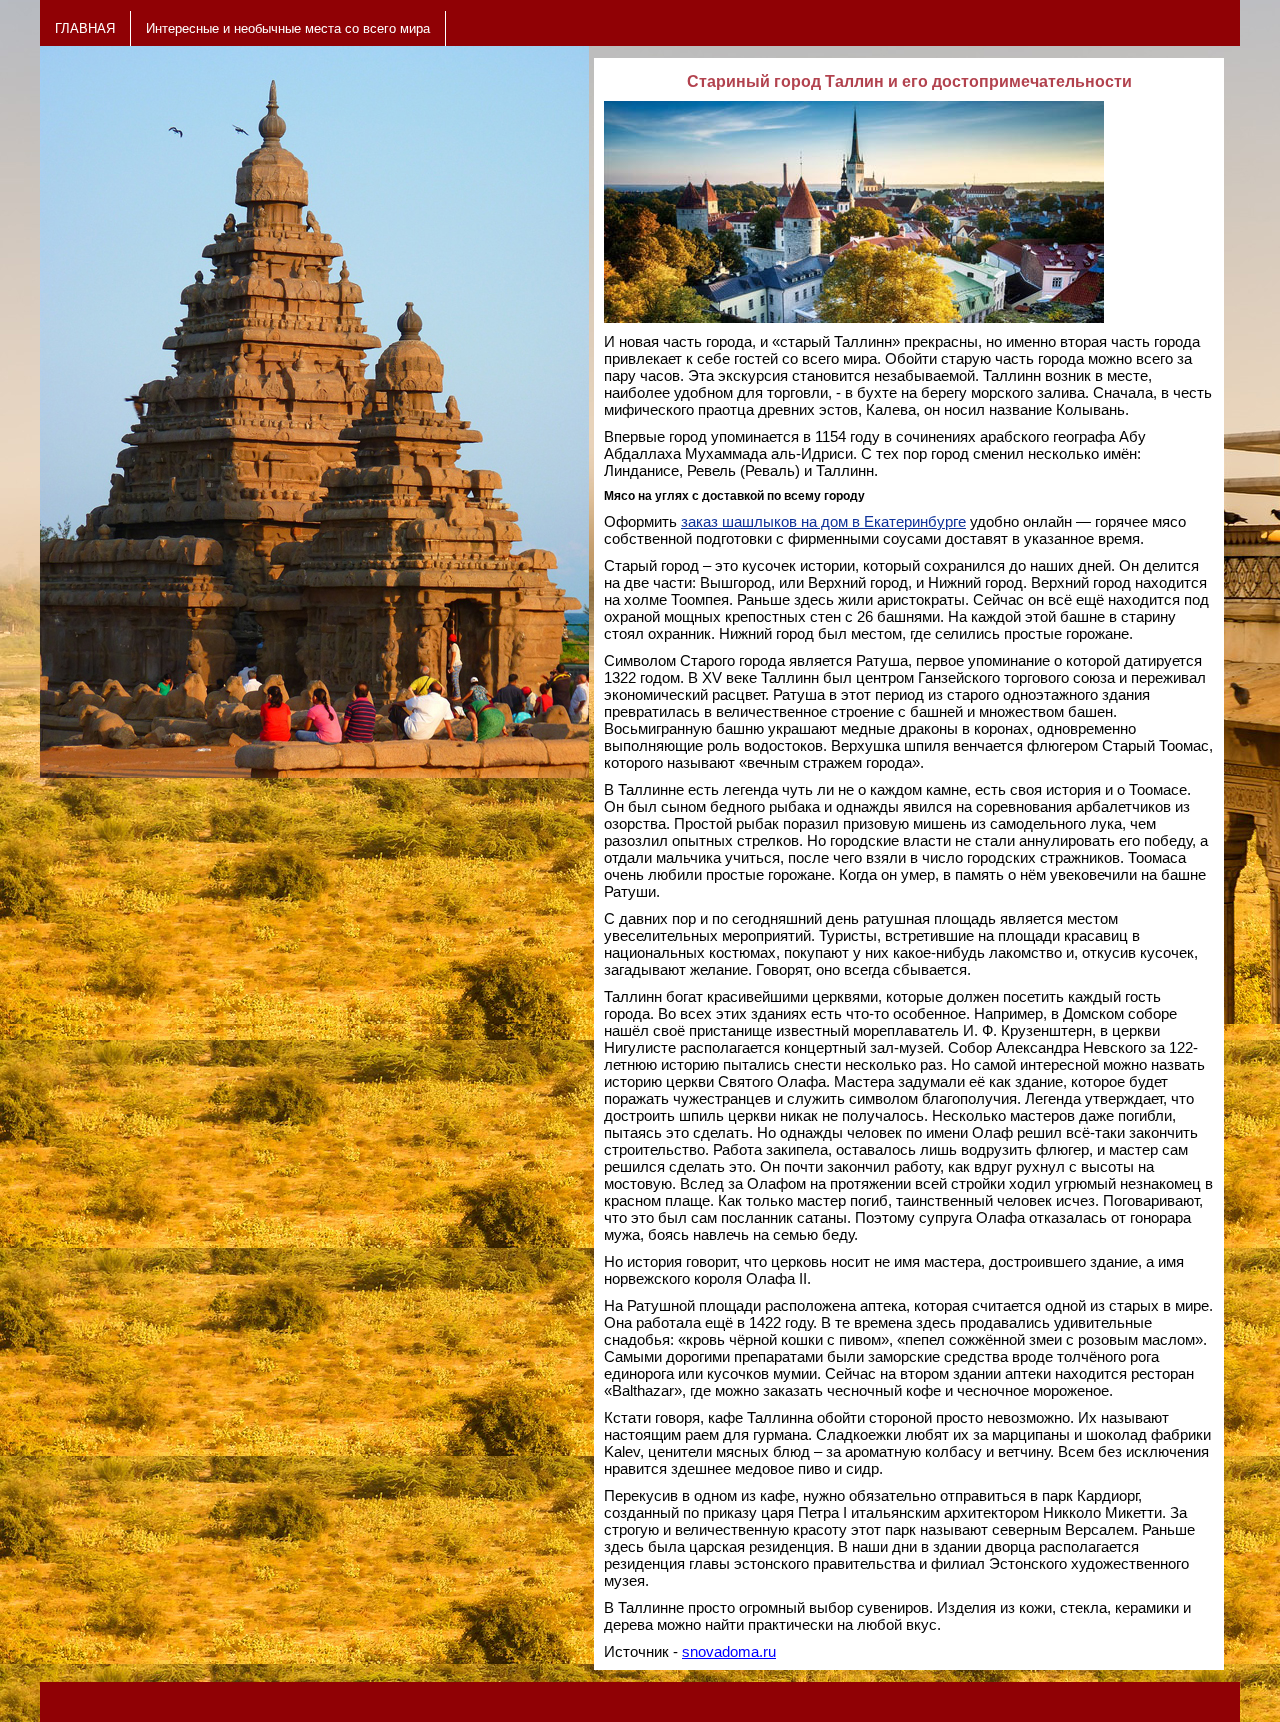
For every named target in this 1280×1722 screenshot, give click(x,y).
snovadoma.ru (729, 1651)
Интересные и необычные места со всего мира (288, 28)
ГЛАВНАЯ (85, 28)
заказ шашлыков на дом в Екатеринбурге (823, 521)
